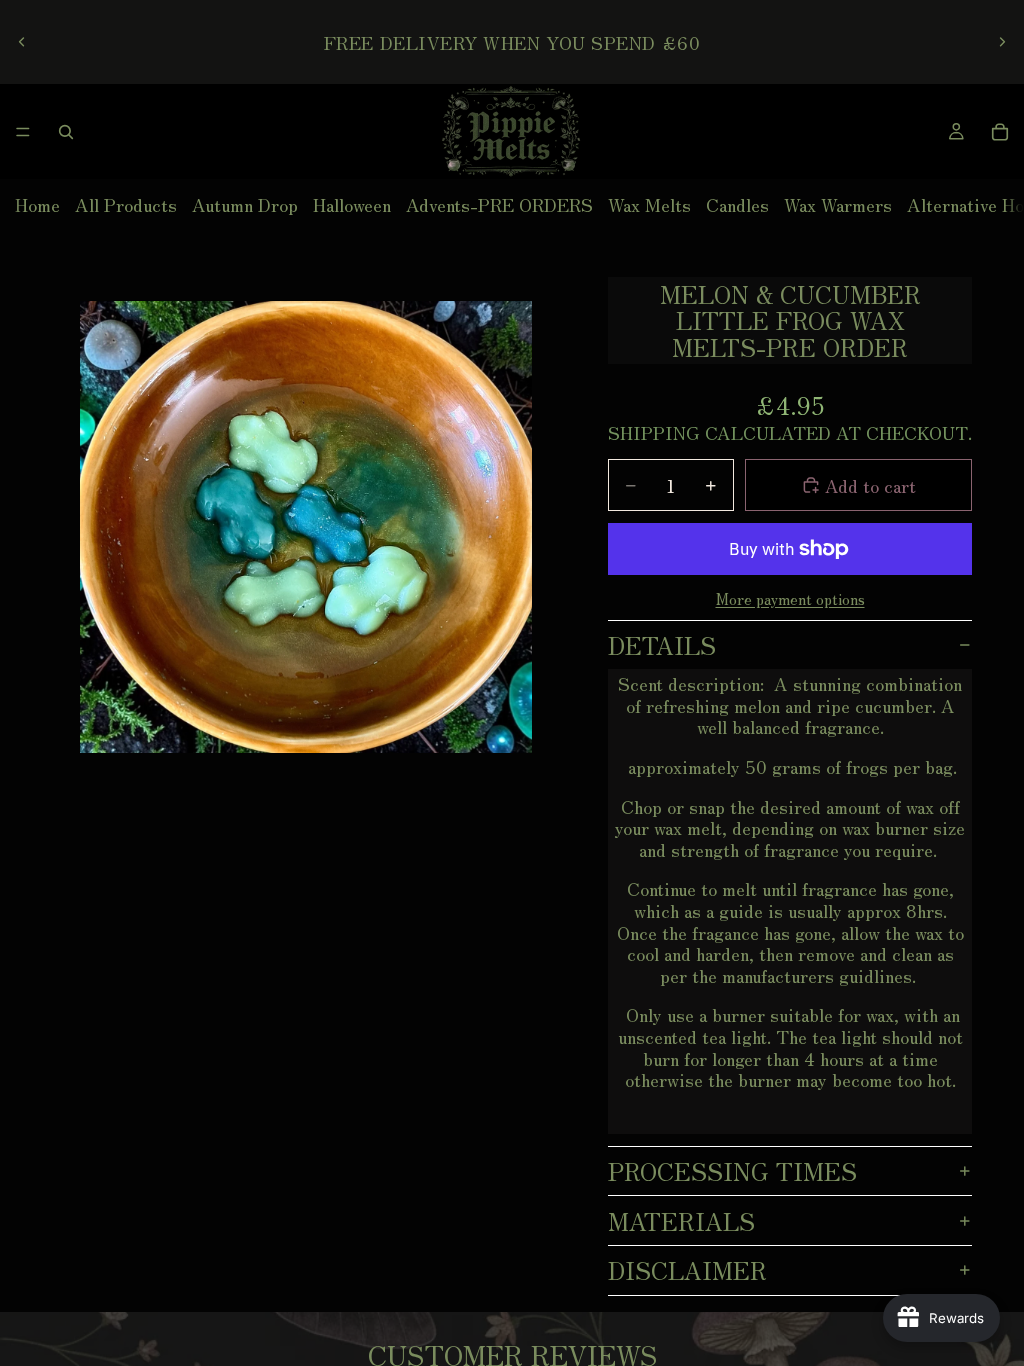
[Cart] (1000, 132)
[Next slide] (1002, 42)
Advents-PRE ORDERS (499, 204)
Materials (681, 1220)
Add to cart (870, 485)
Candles (737, 204)
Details (662, 644)
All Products (126, 204)
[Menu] (23, 132)
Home (37, 204)
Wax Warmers (838, 204)
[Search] (66, 132)
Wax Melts (649, 204)
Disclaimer (687, 1269)
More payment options (790, 599)
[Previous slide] (22, 42)
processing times (732, 1170)
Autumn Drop (245, 204)
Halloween (352, 204)
